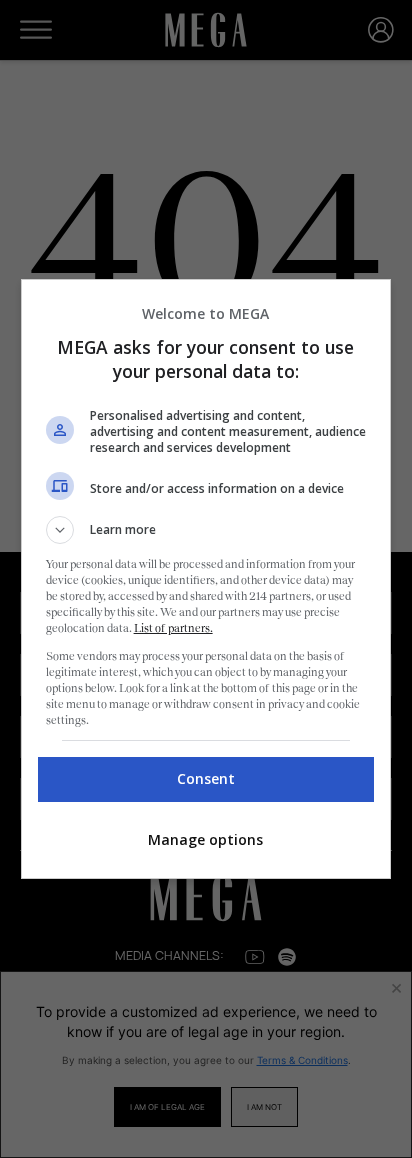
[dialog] (206, 579)
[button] (206, 530)
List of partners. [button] (173, 628)
